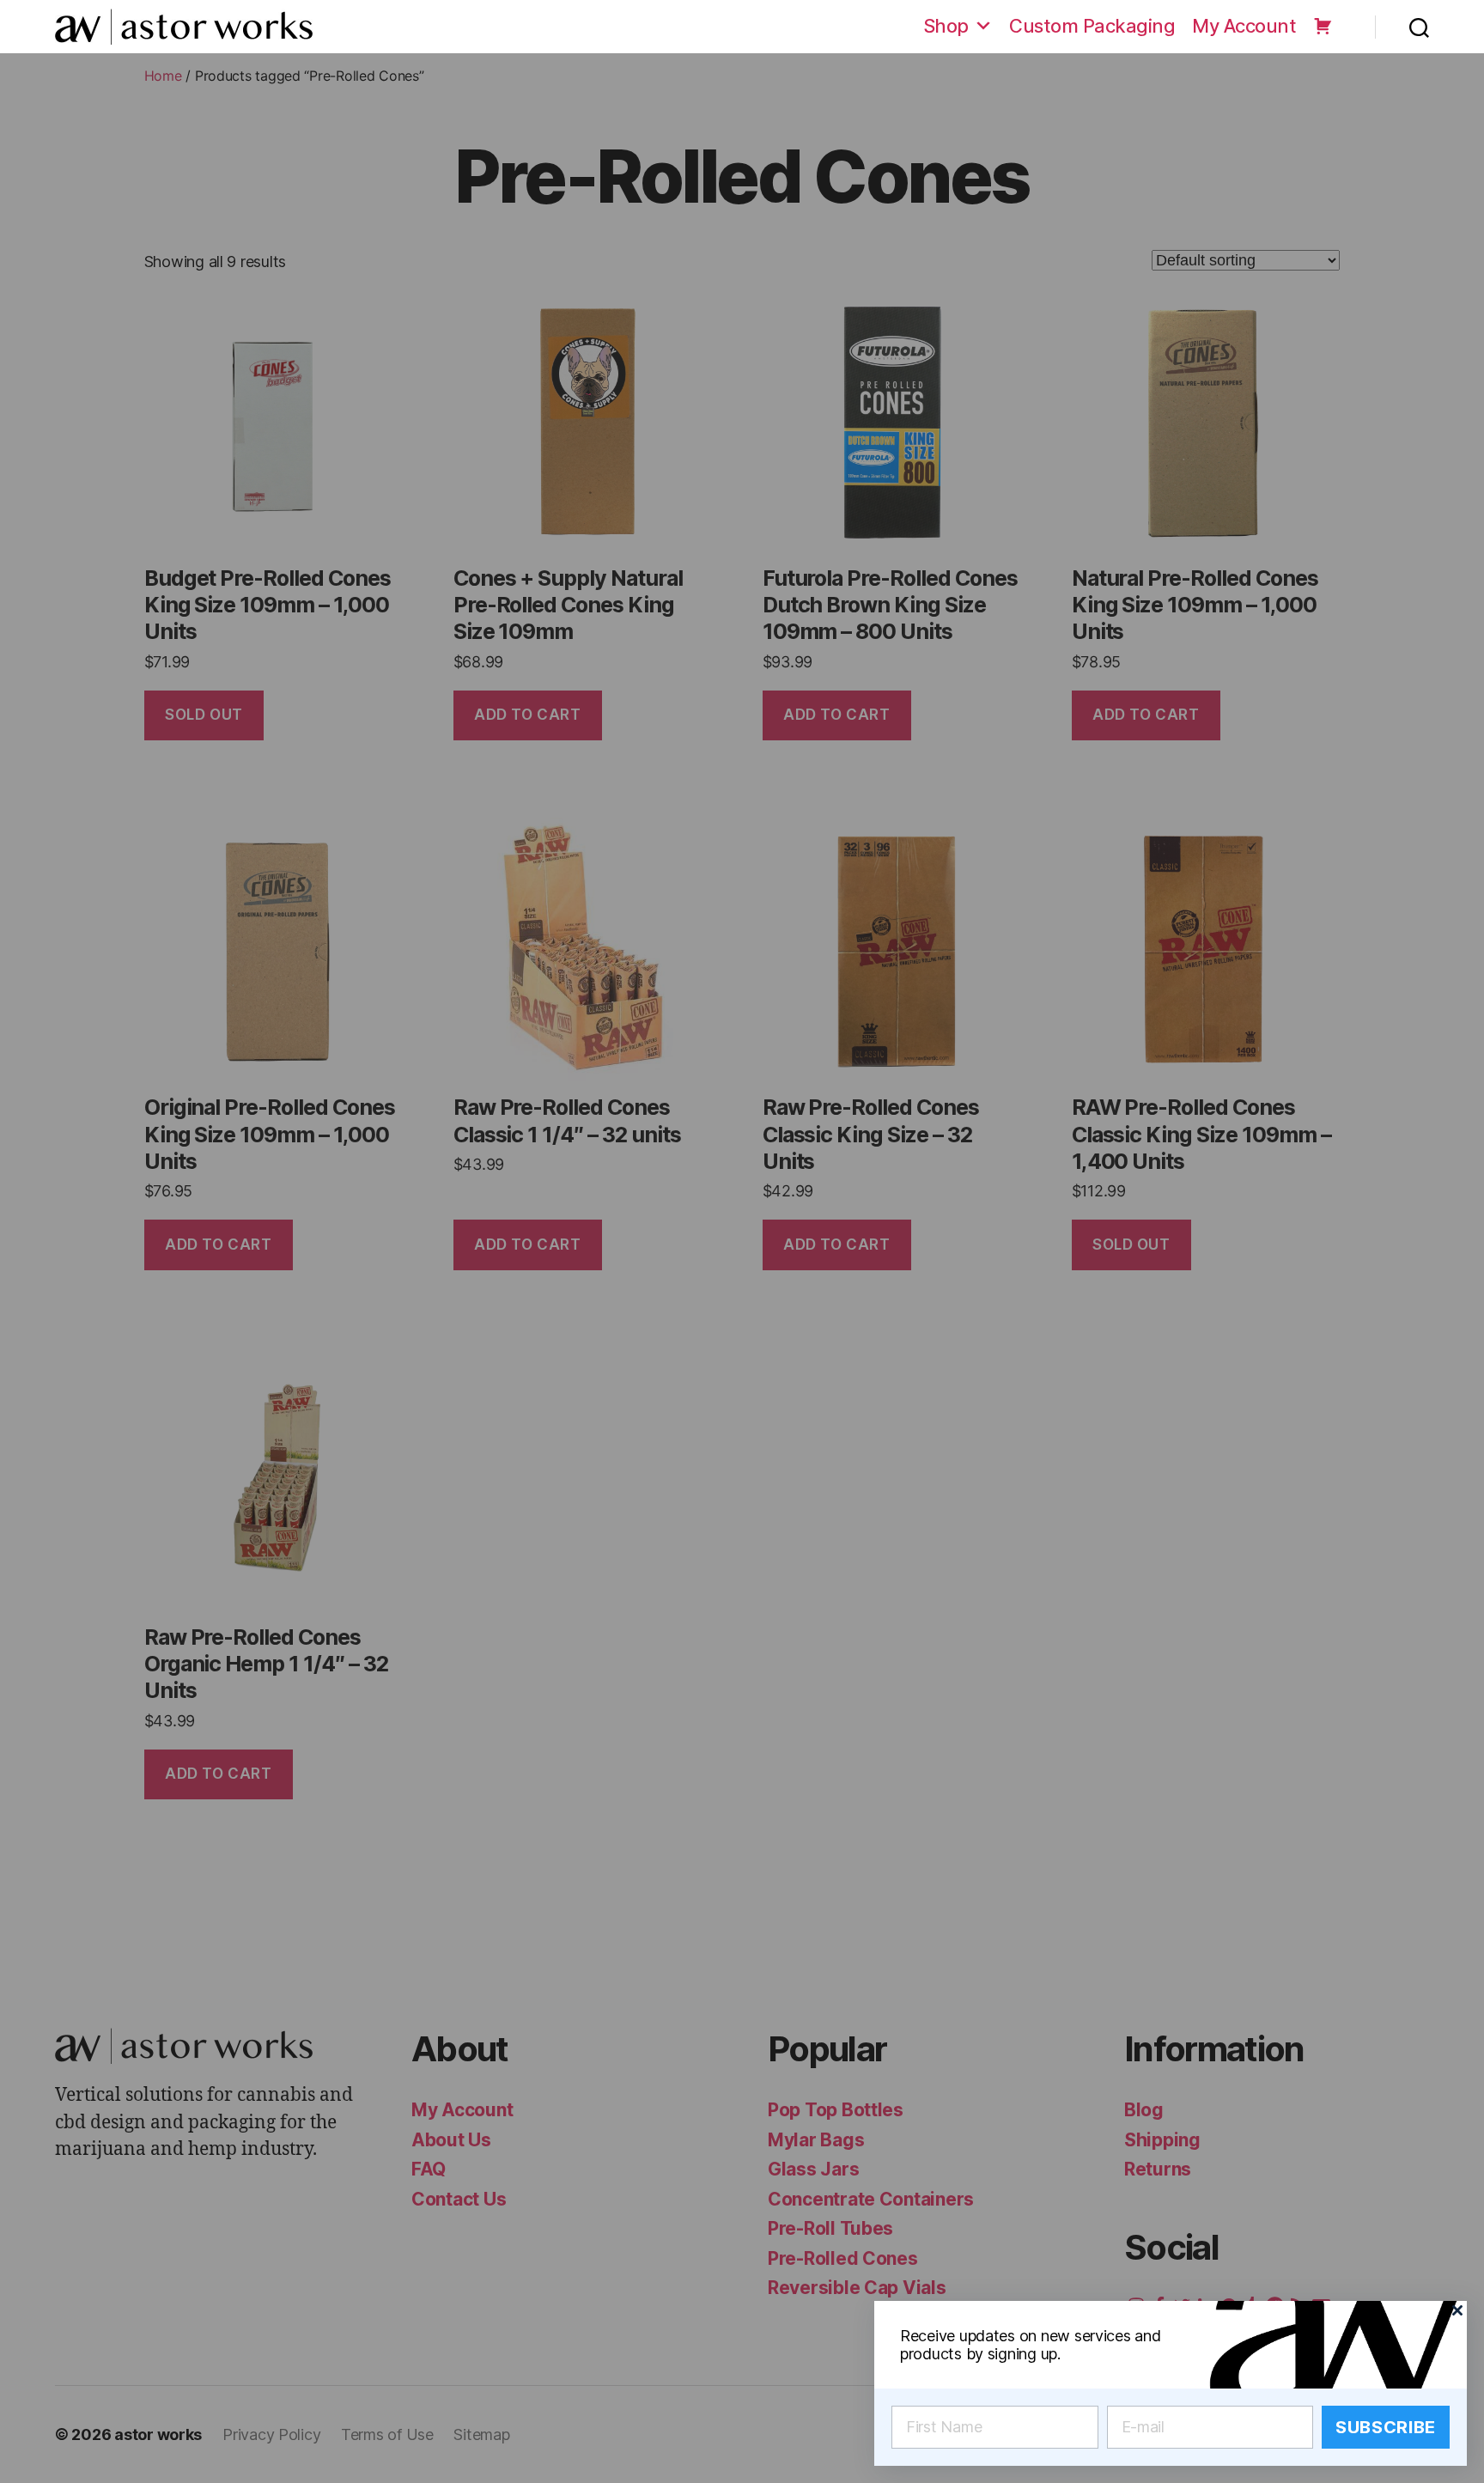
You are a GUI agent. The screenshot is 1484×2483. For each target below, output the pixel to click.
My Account (1244, 26)
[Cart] (1323, 26)
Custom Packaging (1092, 26)
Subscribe (1386, 2427)
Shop (946, 26)
